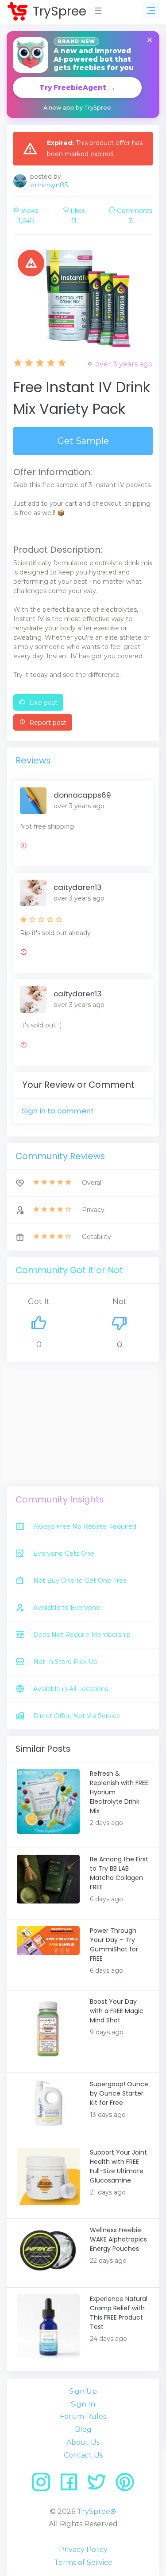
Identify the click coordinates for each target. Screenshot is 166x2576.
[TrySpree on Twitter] (100, 2485)
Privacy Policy (83, 2550)
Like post (42, 703)
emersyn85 (49, 185)
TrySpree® (97, 2511)
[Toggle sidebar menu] (151, 11)
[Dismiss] (150, 41)
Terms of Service (83, 2562)
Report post (47, 723)
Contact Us (83, 2455)
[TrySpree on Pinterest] (125, 2485)
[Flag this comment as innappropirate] (23, 847)
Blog (83, 2429)
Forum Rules (83, 2417)
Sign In (83, 2404)
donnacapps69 (82, 795)
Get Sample (83, 441)
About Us (83, 2442)
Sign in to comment (58, 1111)
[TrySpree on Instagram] (44, 2485)
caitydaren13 (78, 887)
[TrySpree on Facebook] (72, 2485)
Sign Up (83, 2391)
